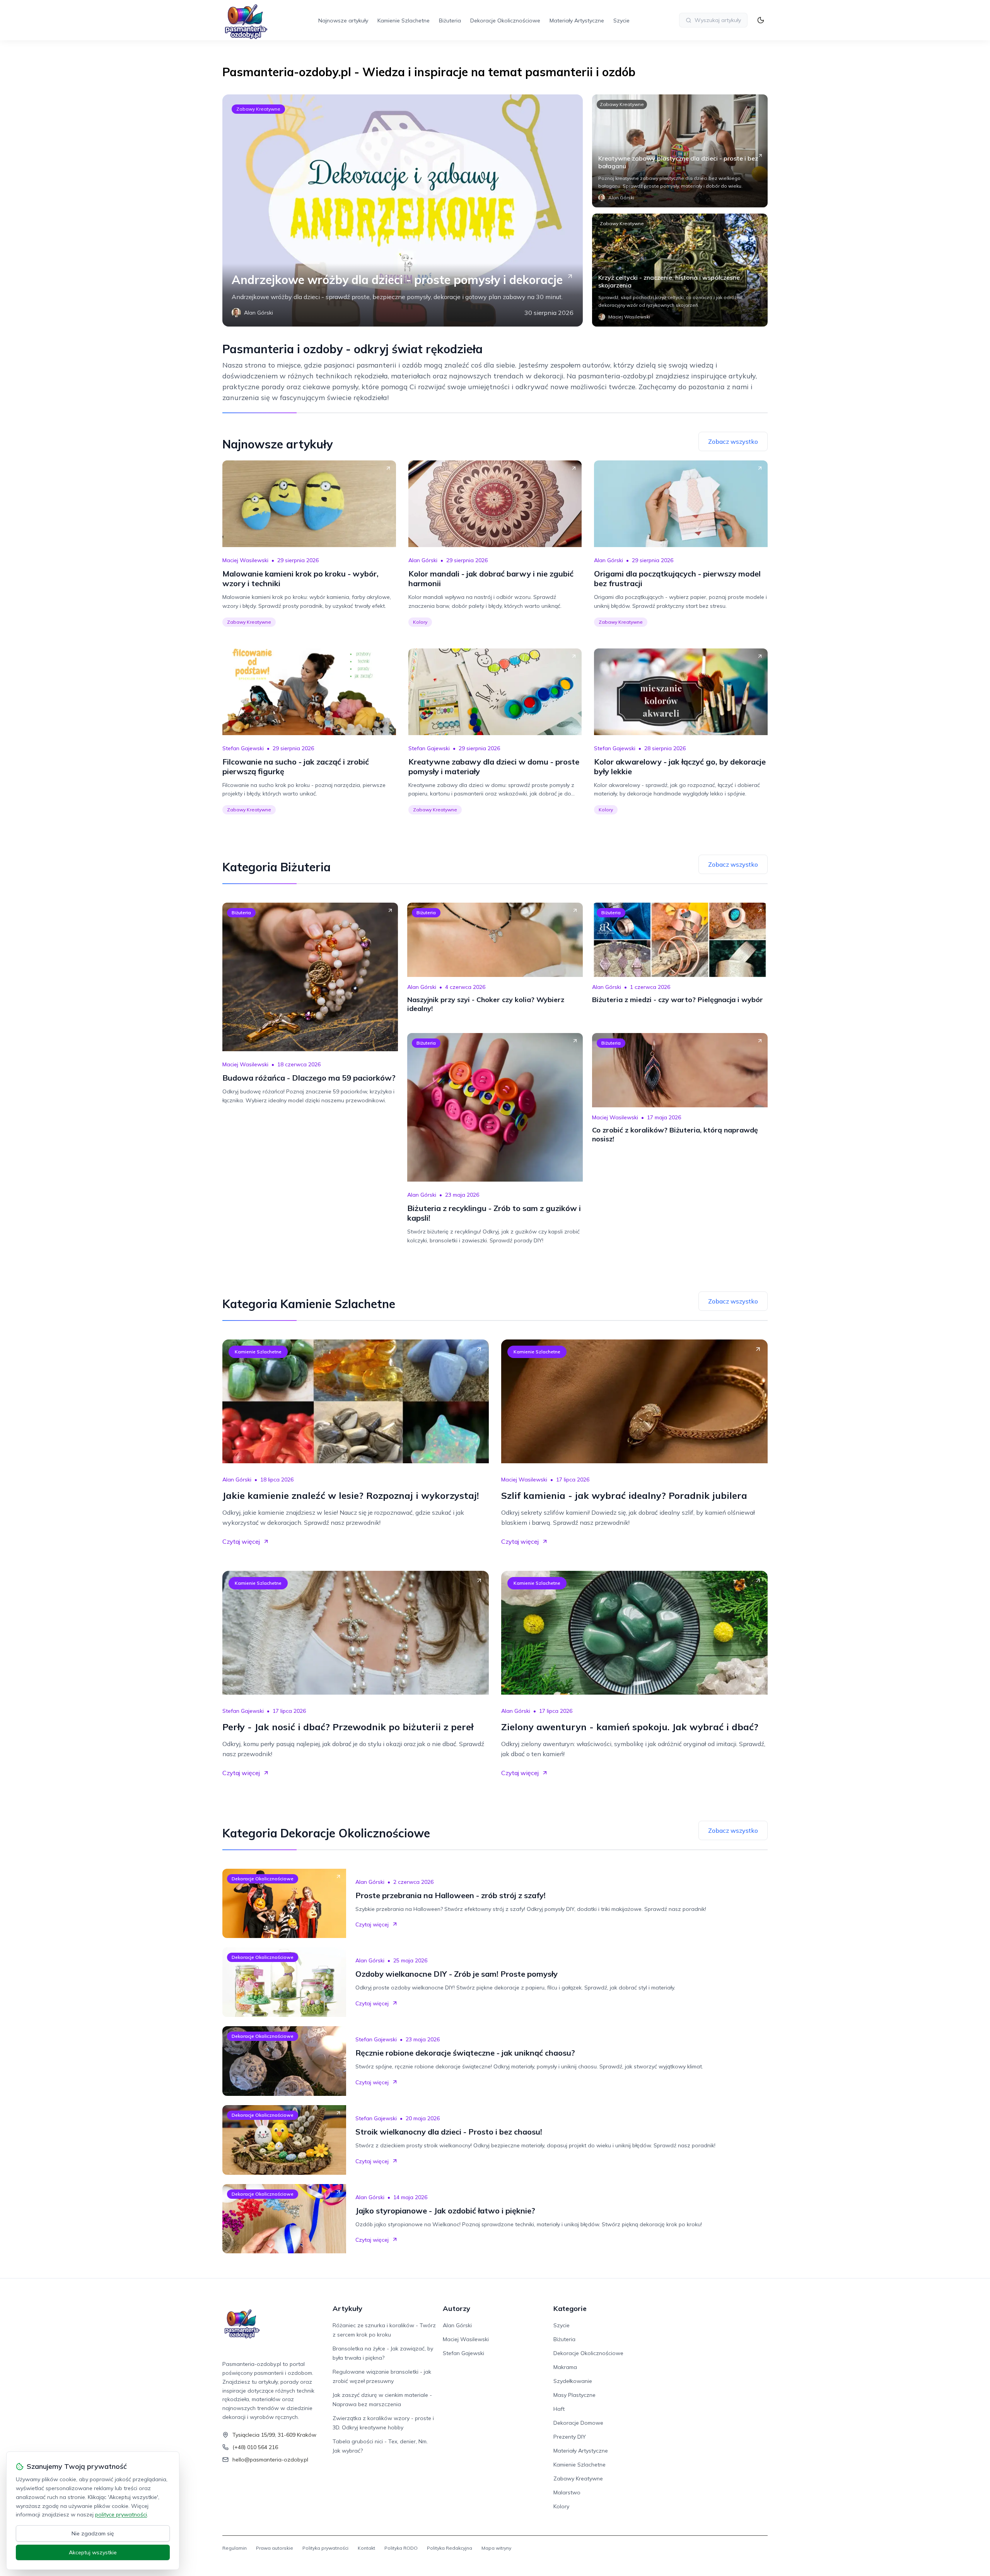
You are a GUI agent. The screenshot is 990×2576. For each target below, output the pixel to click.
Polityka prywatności (325, 2548)
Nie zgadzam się (93, 2533)
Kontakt (366, 2548)
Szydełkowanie (573, 2381)
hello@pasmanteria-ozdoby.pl (270, 2460)
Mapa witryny (496, 2548)
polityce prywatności (121, 2514)
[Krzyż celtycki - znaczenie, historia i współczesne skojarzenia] (680, 270)
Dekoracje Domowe (578, 2423)
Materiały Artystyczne (577, 21)
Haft (559, 2409)
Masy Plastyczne (574, 2395)
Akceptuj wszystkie (93, 2552)
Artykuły (347, 2308)
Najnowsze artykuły (343, 21)
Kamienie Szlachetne (404, 21)
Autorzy (457, 2308)
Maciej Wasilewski (245, 560)
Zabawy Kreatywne (258, 109)
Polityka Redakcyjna (450, 2548)
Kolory (420, 622)
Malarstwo (567, 2492)
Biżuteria (450, 21)
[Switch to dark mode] (761, 20)
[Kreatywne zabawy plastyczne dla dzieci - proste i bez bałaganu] (680, 151)
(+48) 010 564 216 (255, 2447)
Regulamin (235, 2548)
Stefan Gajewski (243, 748)
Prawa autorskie (275, 2548)
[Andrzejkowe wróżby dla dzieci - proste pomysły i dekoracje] (403, 210)
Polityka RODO (401, 2548)
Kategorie (570, 2308)
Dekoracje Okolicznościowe (505, 21)
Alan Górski (423, 560)
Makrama (565, 2367)
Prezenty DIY (570, 2437)
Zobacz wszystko (733, 441)
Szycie (621, 21)
